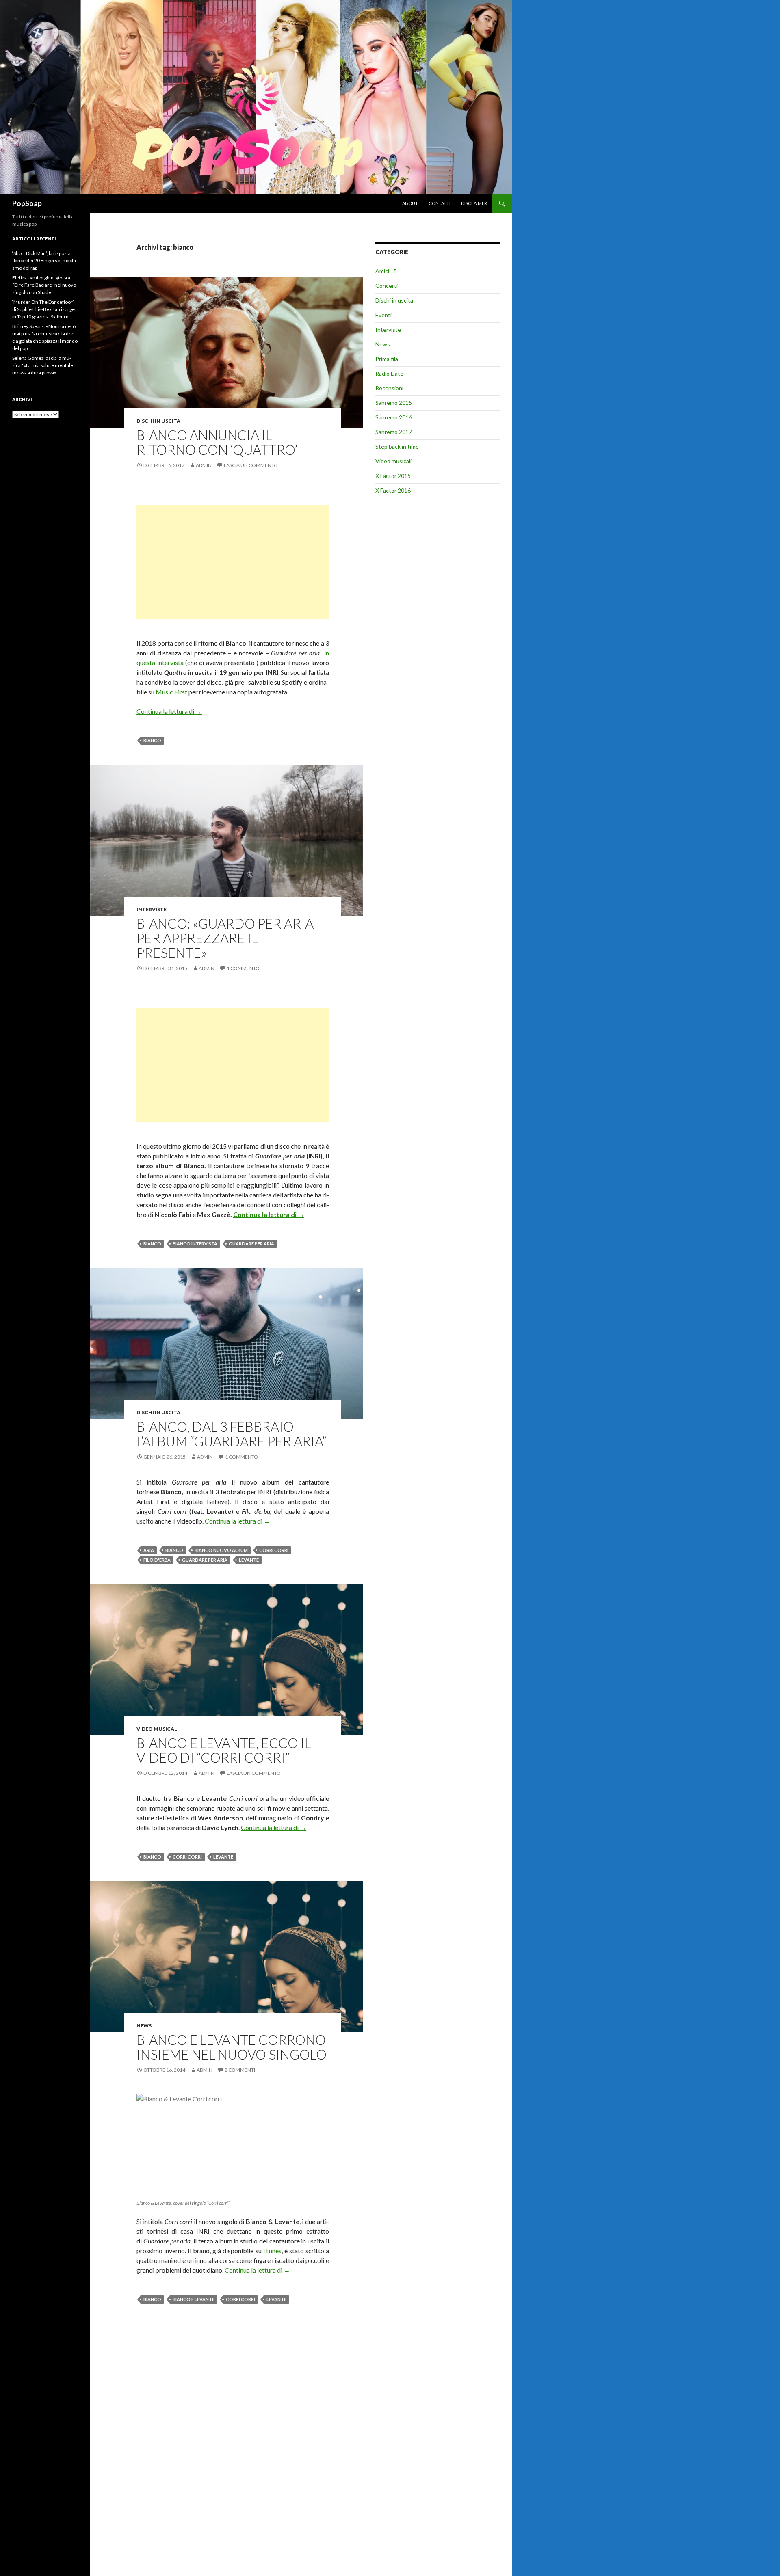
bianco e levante (194, 2299)
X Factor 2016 (393, 490)
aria (149, 1550)
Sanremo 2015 (394, 403)
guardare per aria (251, 1244)
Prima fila (387, 359)
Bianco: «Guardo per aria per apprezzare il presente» (225, 938)
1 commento (243, 968)
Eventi (383, 315)
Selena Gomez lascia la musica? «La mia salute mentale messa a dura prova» (43, 365)
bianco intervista (195, 1244)
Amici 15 (386, 271)
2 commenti (240, 2070)
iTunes (272, 2251)
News (144, 2026)
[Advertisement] (233, 562)
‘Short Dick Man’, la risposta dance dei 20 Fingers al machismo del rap (45, 260)
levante (249, 1560)
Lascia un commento (251, 465)
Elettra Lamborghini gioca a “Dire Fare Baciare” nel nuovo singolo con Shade (44, 285)
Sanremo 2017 (394, 432)
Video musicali (158, 1729)
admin (204, 465)
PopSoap (27, 203)
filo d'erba (157, 1560)
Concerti (387, 286)
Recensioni (389, 388)
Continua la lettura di (169, 711)
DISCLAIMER (474, 203)
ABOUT (410, 203)
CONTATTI (440, 203)
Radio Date (389, 373)
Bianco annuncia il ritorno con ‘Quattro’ (217, 442)
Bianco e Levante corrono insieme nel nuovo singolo (232, 2047)
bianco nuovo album (221, 1550)
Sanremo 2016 (394, 417)
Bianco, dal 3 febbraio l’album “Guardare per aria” (232, 1434)
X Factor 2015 (393, 476)
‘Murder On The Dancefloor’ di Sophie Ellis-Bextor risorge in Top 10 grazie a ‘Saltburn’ (43, 309)
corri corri (274, 1550)
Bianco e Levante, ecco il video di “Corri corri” (224, 1750)
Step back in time (397, 446)
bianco (152, 740)
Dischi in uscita (158, 421)
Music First (171, 692)
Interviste (152, 909)
